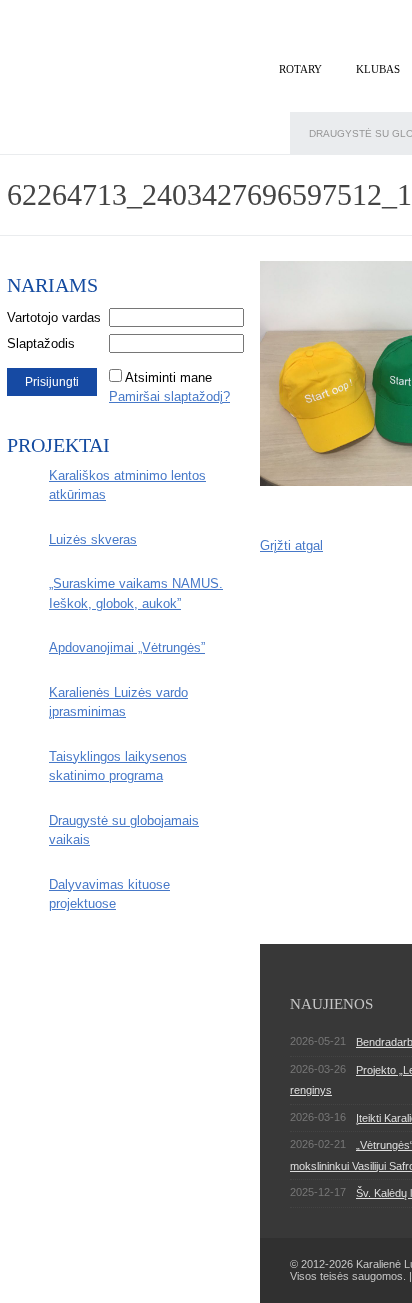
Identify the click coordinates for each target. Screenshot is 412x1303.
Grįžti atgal (291, 545)
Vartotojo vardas (54, 317)
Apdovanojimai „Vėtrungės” (127, 647)
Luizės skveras (93, 539)
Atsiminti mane (168, 377)
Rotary (300, 69)
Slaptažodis (41, 343)
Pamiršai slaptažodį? (169, 396)
